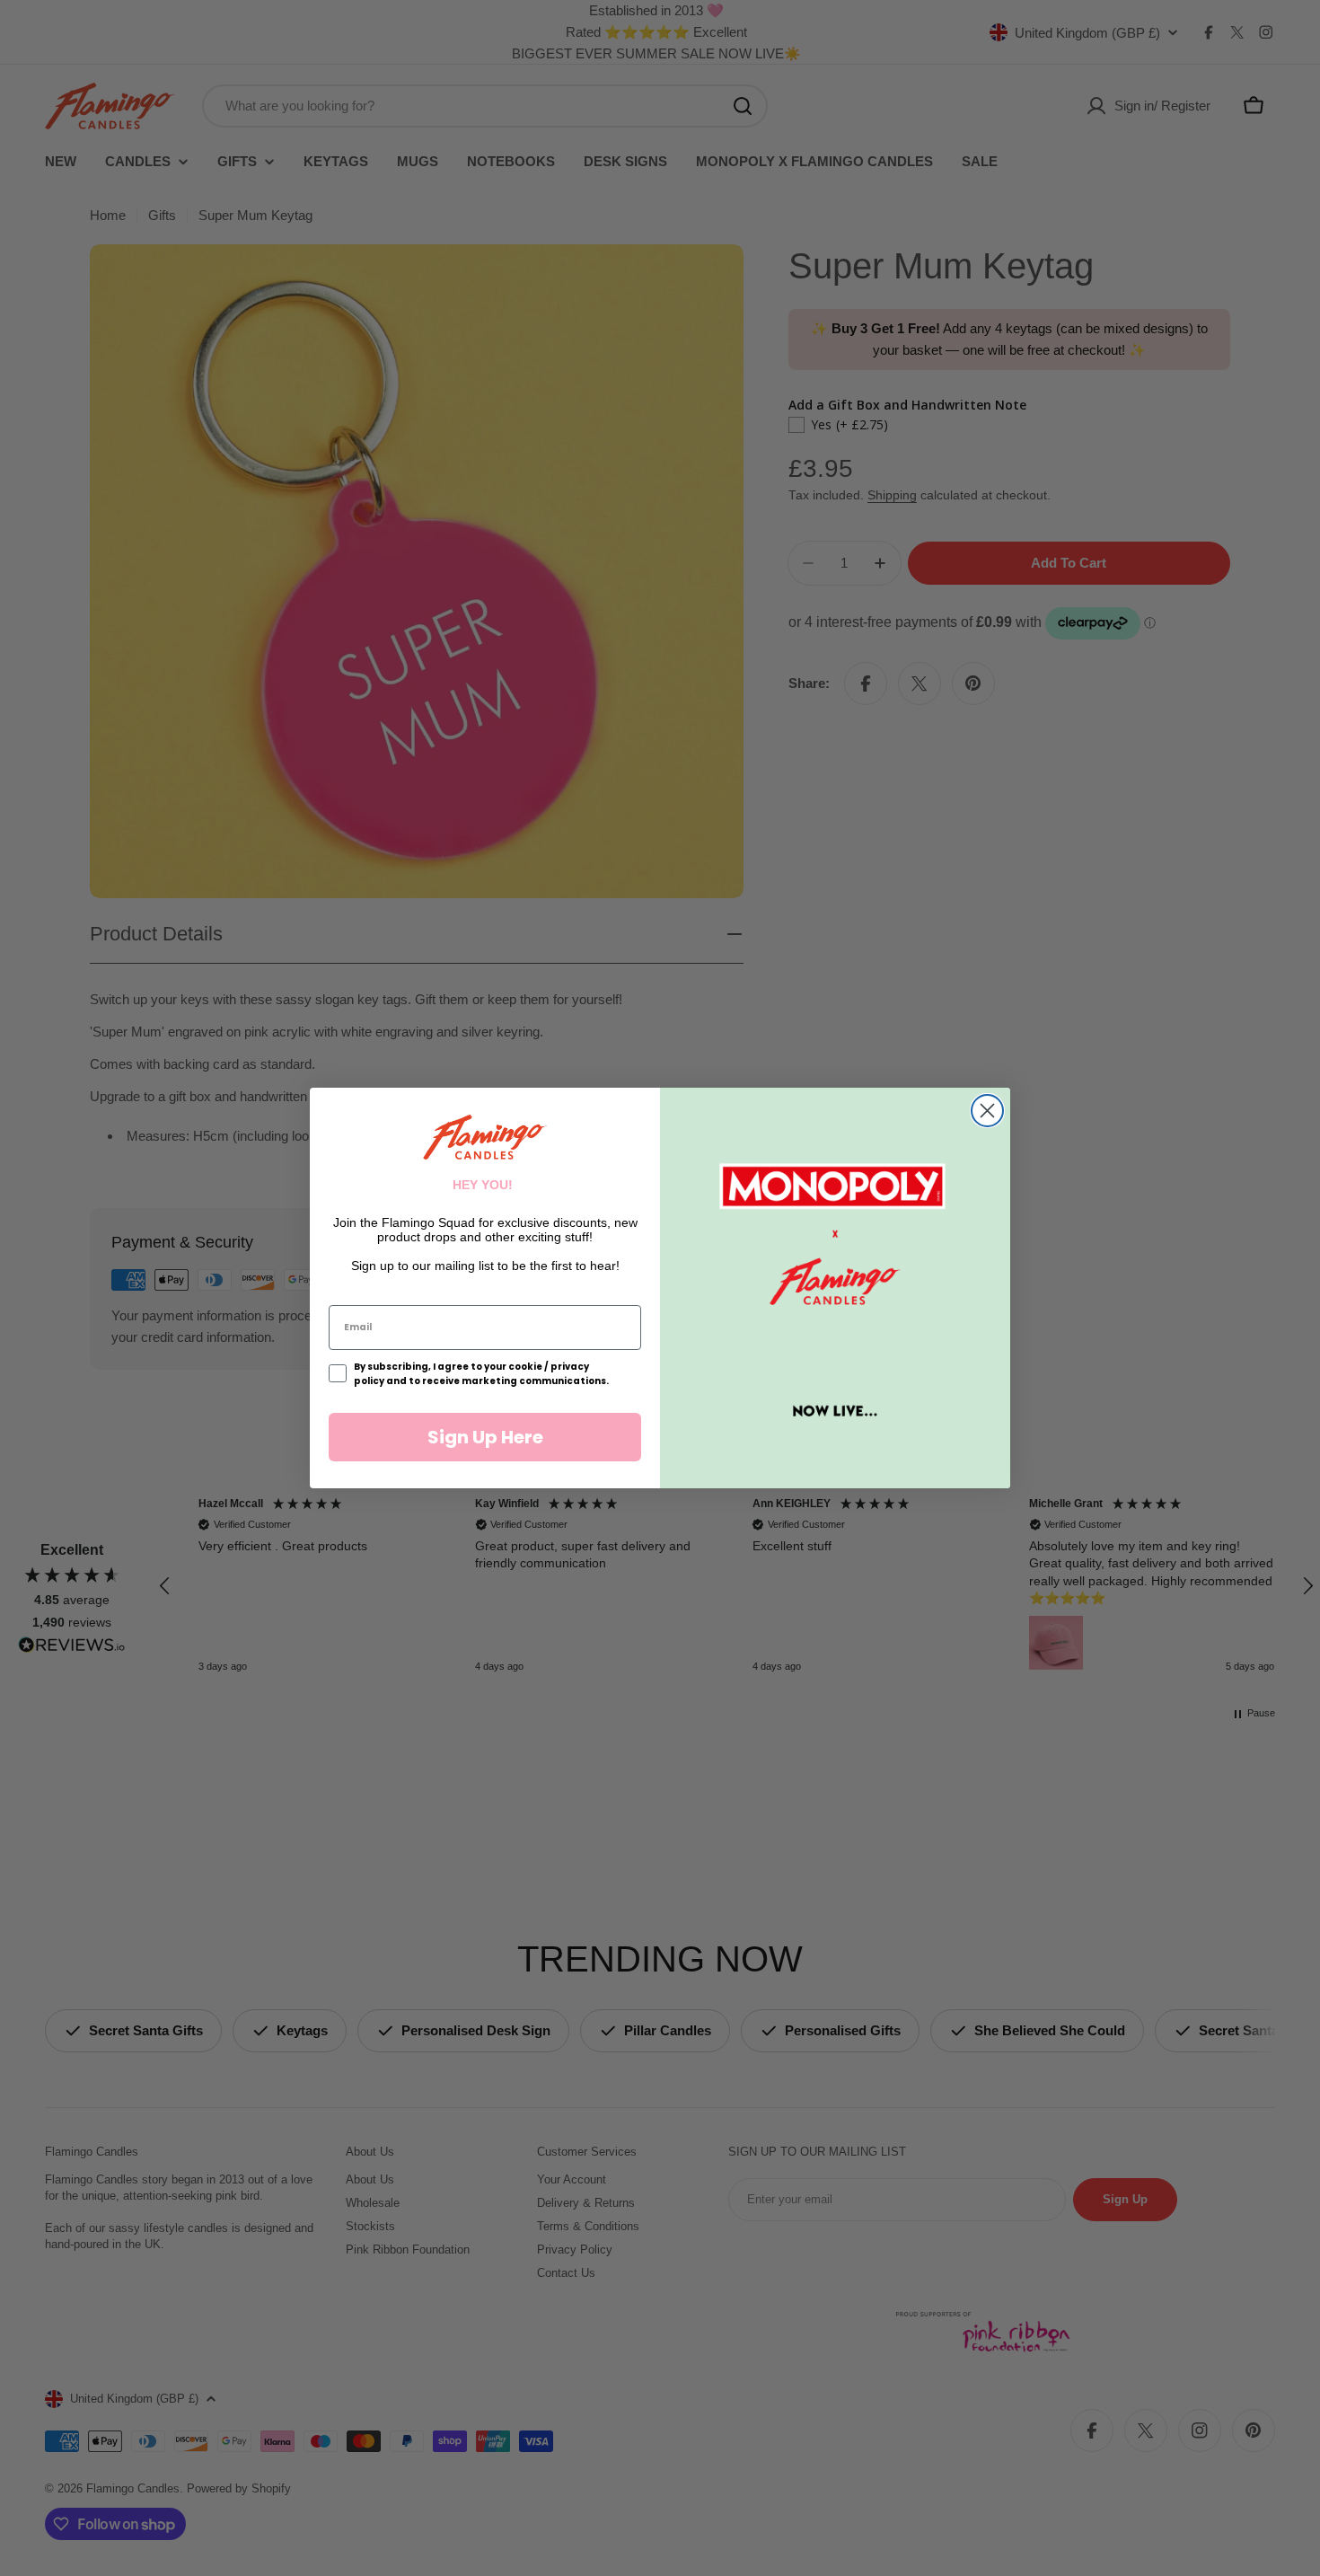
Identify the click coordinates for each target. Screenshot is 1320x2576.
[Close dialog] (987, 1111)
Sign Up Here (485, 1437)
